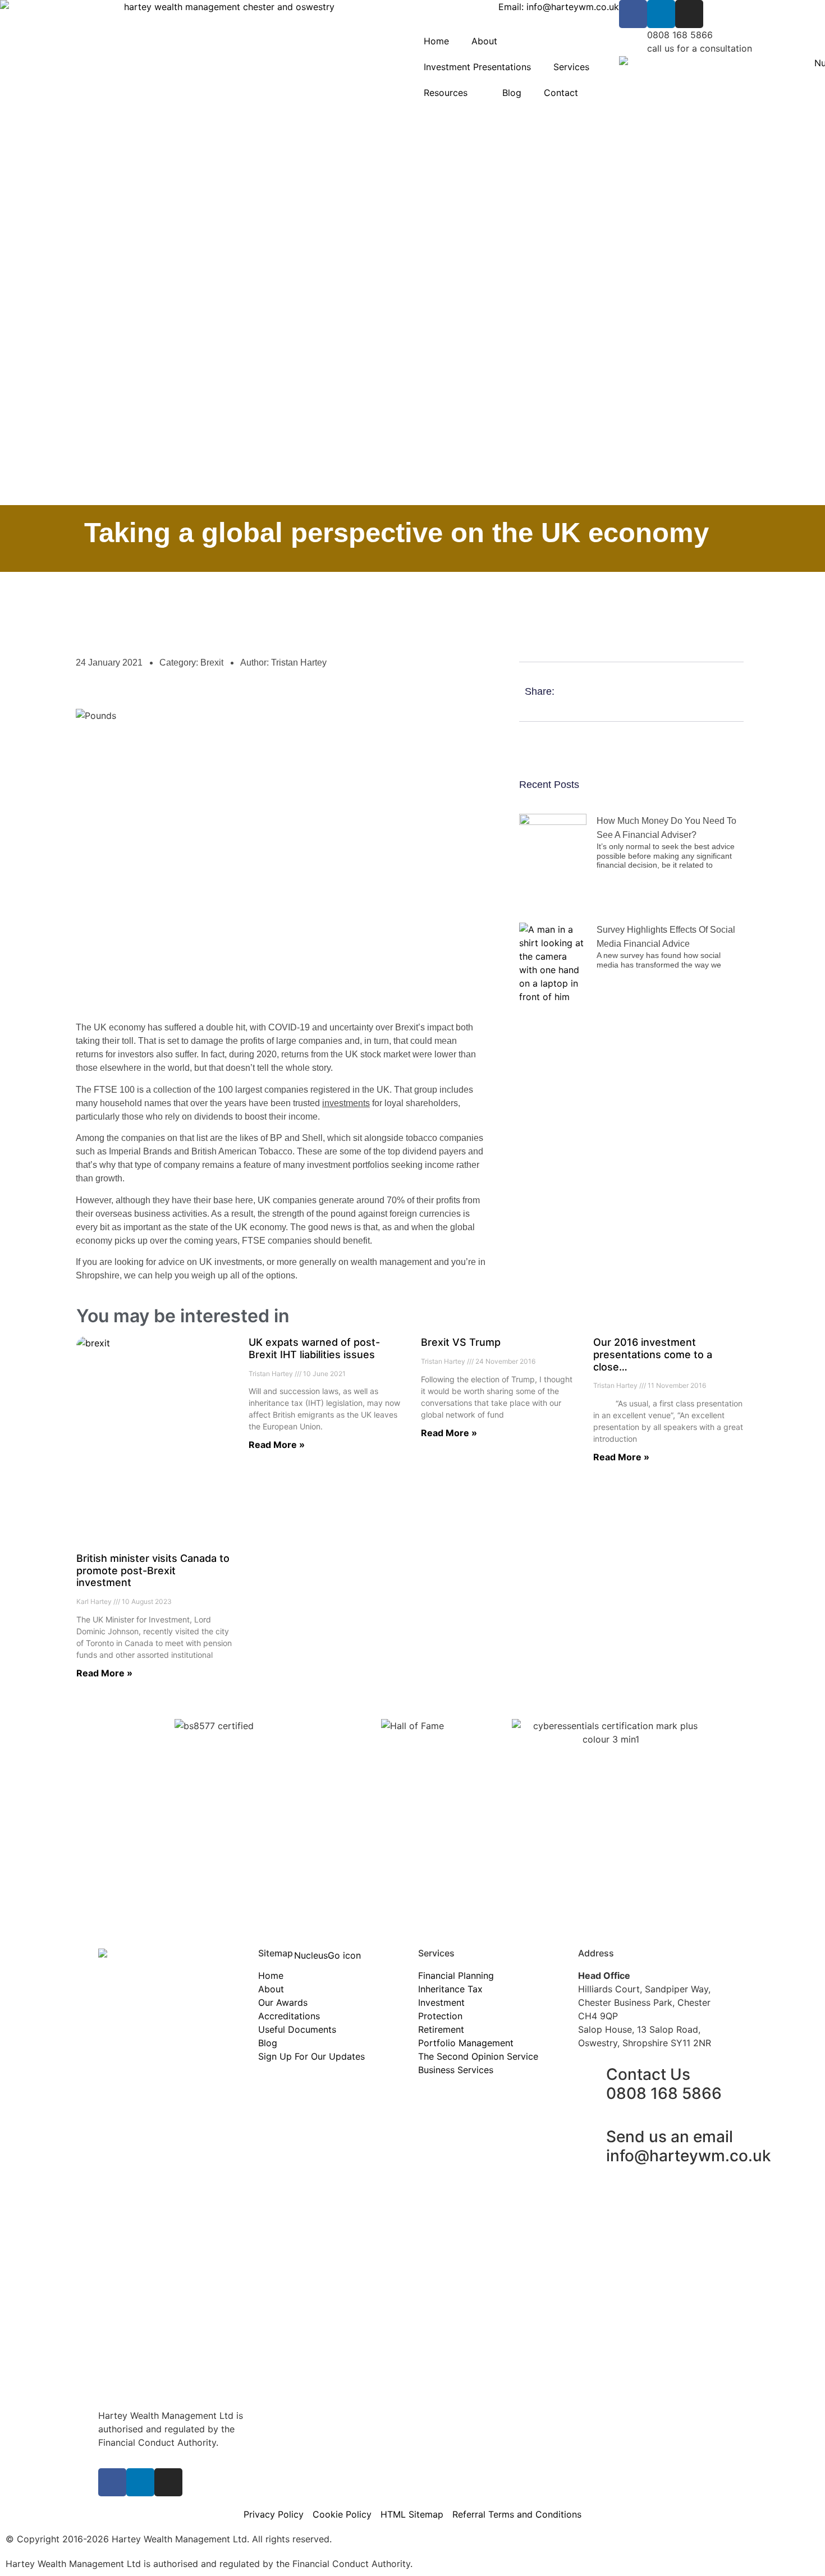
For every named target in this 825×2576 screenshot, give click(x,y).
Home (436, 41)
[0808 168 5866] (633, 42)
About (484, 41)
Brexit (212, 663)
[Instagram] (689, 14)
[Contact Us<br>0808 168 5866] (592, 2075)
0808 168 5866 (680, 35)
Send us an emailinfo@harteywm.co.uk (689, 2146)
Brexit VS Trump (461, 1342)
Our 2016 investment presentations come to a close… (653, 1354)
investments (346, 1103)
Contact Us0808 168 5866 (664, 2084)
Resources (446, 93)
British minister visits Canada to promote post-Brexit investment (153, 1570)
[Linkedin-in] (661, 14)
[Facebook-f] (112, 2482)
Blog (512, 93)
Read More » (104, 1673)
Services (571, 67)
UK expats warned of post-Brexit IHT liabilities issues (314, 1348)
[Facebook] (633, 14)
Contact (561, 93)
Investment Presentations (477, 67)
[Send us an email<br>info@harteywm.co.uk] (592, 2137)
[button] (700, 692)
